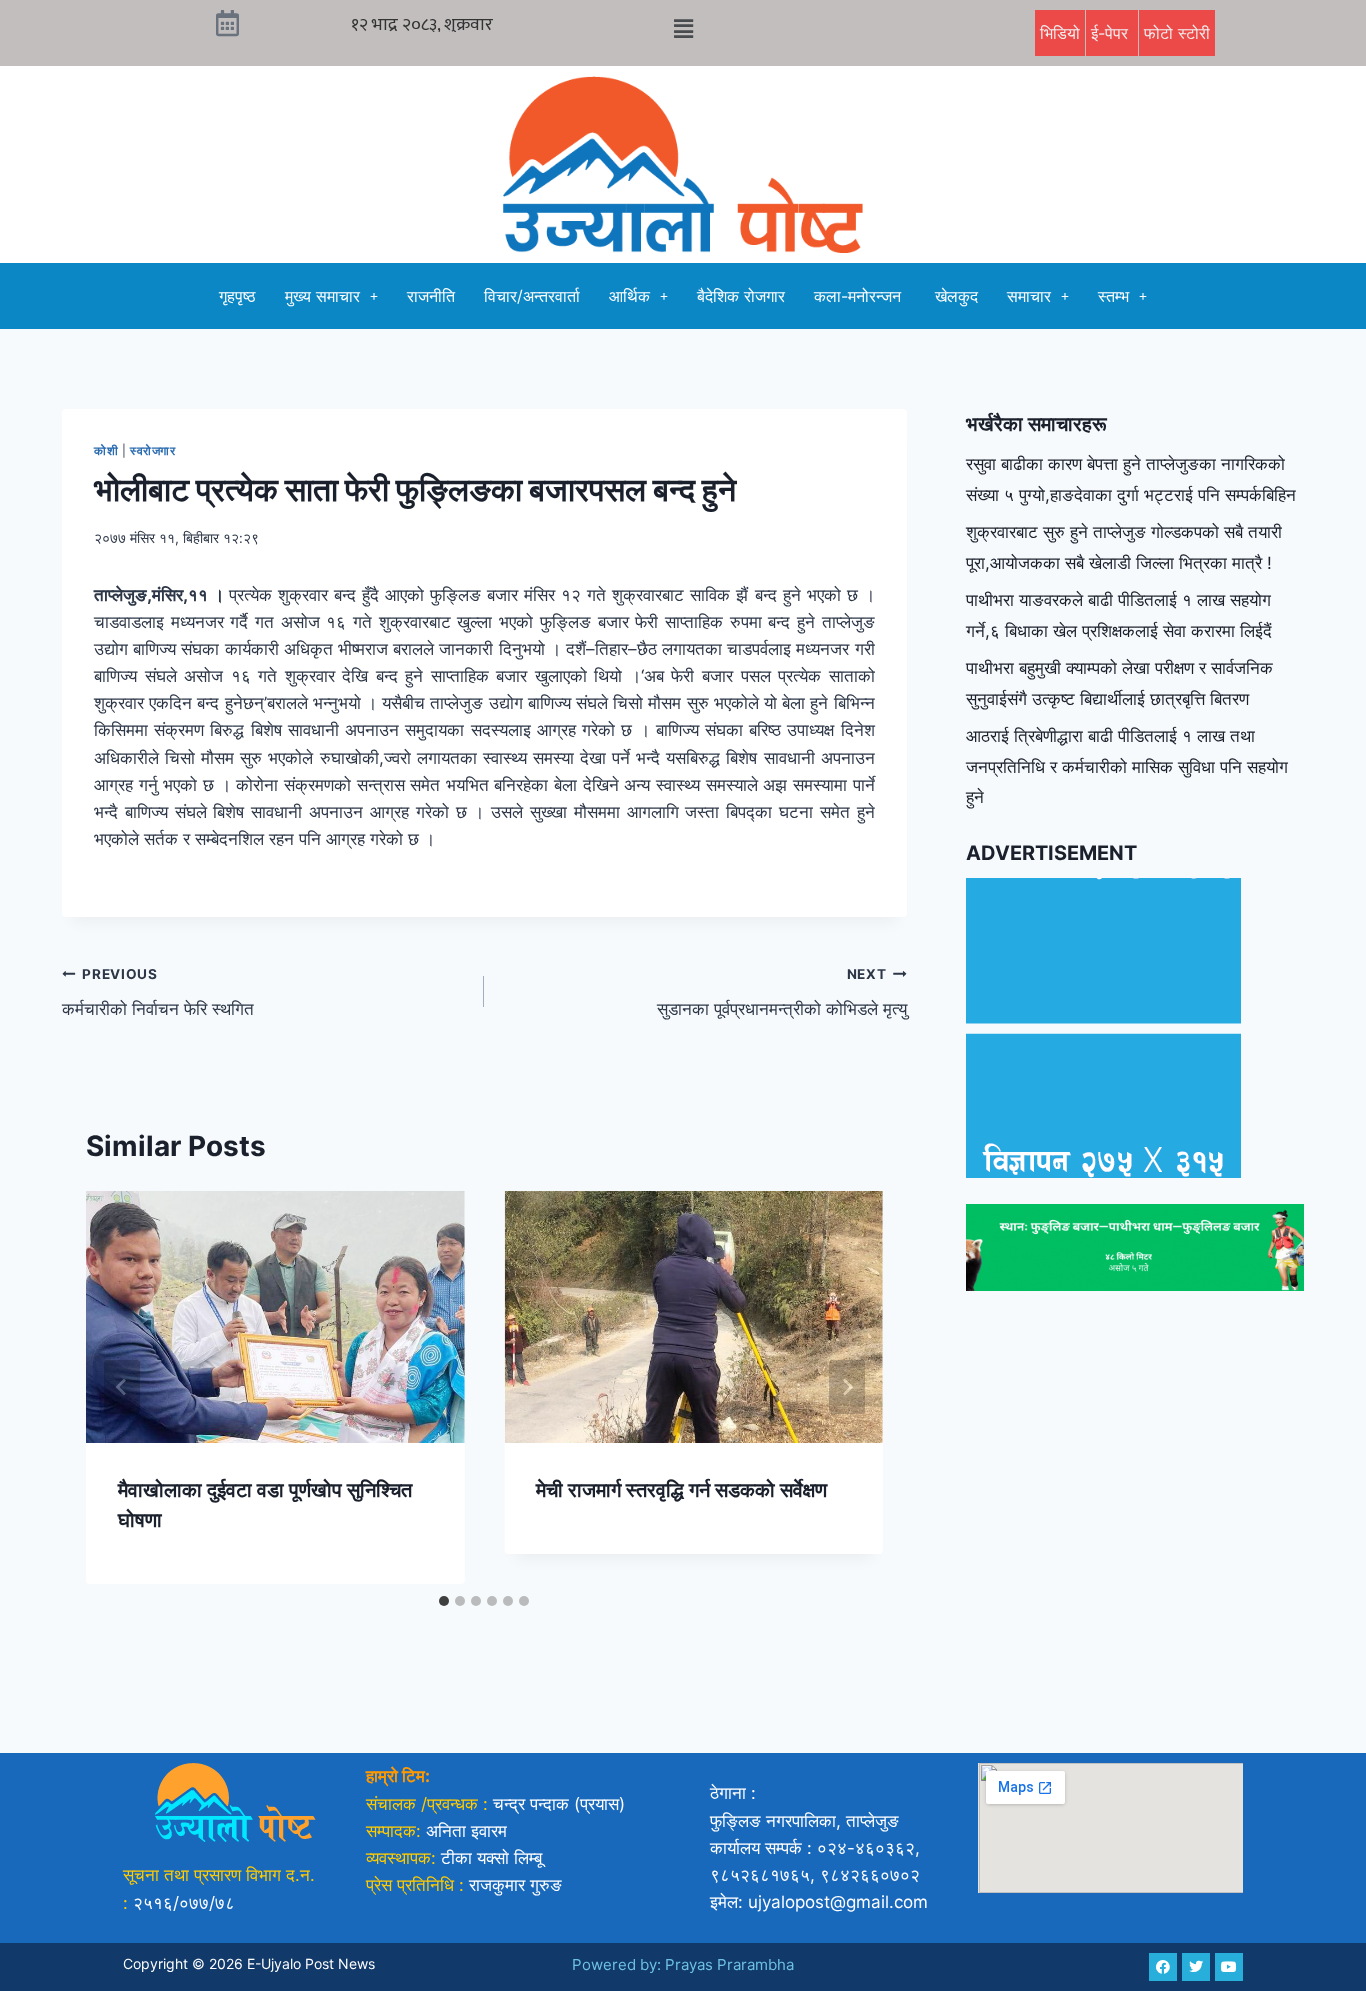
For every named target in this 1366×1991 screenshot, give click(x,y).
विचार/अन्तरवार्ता (532, 296)
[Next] (847, 1387)
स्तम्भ (1113, 296)
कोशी (106, 450)
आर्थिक (629, 296)
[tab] (444, 1601)
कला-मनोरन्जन (860, 296)
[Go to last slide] (122, 1387)
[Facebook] (1163, 1967)
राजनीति (431, 296)
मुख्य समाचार (322, 296)
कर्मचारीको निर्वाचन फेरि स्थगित (158, 992)
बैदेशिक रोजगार (741, 296)
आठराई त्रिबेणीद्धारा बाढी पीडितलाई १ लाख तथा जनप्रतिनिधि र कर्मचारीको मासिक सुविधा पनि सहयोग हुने (1127, 766)
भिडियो (1060, 33)
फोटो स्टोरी (1177, 33)
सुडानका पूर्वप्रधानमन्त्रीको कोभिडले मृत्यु (781, 992)
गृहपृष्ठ (237, 296)
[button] (683, 28)
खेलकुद (956, 296)
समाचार (1029, 296)
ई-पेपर (1112, 33)
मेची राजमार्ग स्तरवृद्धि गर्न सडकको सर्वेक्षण (681, 1490)
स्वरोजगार (153, 450)
